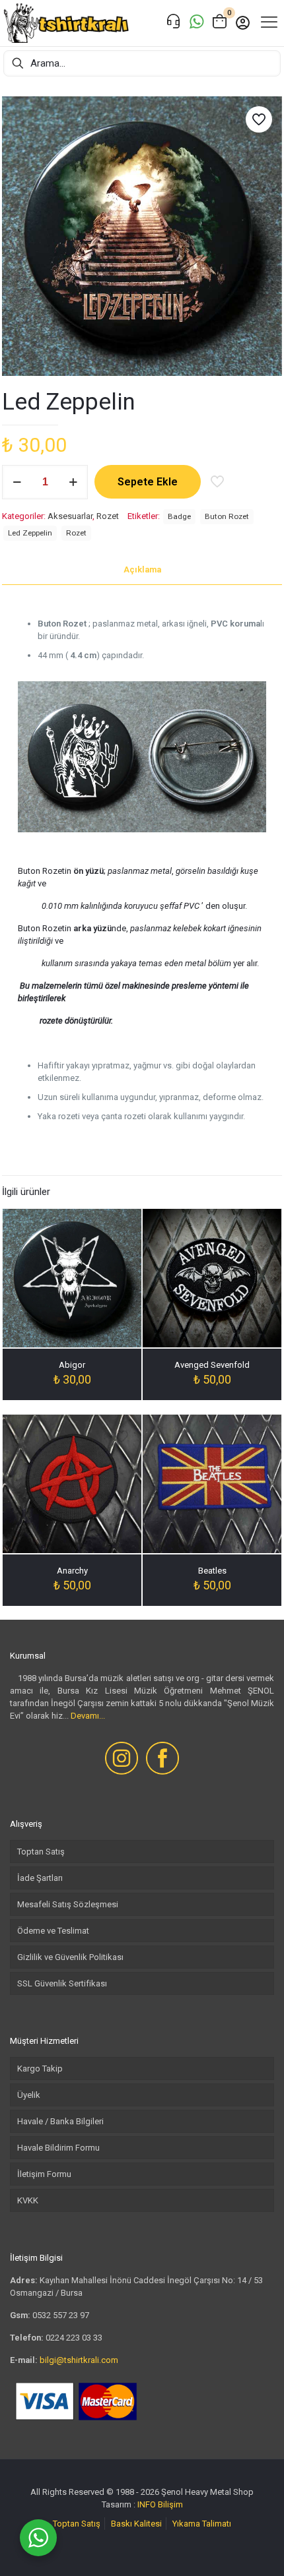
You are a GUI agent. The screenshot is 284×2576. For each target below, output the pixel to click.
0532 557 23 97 (61, 2315)
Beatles (212, 1571)
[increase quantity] (73, 482)
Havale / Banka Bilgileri (60, 2121)
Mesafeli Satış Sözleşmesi (68, 1904)
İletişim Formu (44, 2174)
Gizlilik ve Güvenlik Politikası (70, 1957)
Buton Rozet (227, 516)
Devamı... (88, 1716)
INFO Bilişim (160, 2504)
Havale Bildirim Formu (58, 2148)
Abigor (72, 1365)
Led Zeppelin (30, 533)
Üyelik (29, 2095)
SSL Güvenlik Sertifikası (62, 1983)
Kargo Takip (40, 2069)
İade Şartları (40, 1878)
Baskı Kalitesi (136, 2524)
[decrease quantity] (17, 482)
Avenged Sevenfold (212, 1365)
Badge (179, 516)
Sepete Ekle (148, 482)
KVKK (28, 2200)
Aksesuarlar (70, 516)
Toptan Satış (41, 1852)
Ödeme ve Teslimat (53, 1931)
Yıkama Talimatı (202, 2524)
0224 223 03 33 (74, 2338)
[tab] (142, 570)
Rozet (108, 516)
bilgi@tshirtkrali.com (79, 2360)
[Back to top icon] (257, 2549)
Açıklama (142, 569)
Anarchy (72, 1571)
